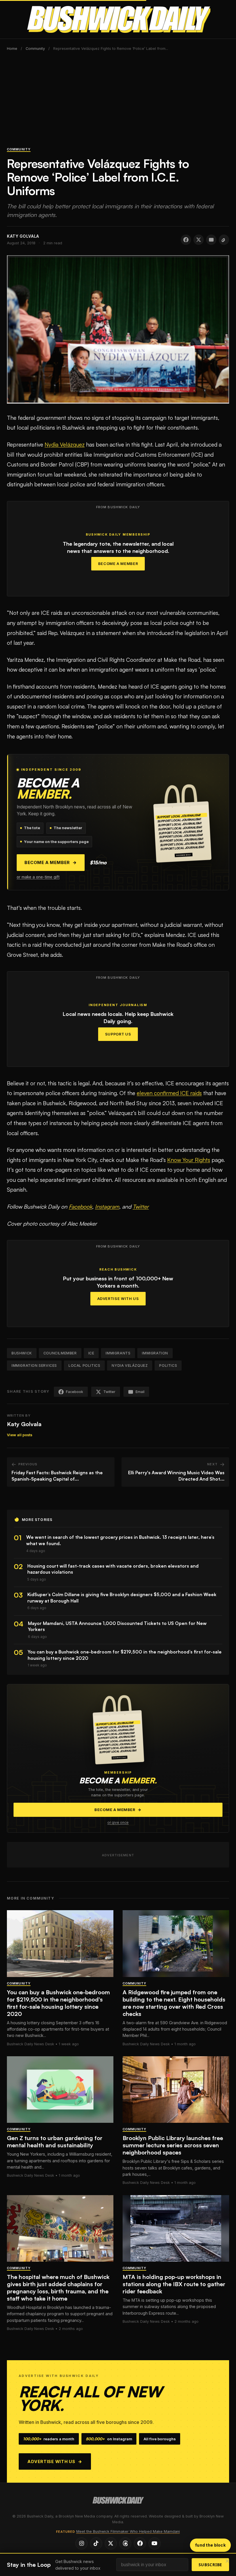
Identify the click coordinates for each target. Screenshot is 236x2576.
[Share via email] (211, 240)
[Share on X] (199, 240)
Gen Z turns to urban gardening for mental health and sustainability (55, 2142)
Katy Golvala (24, 1424)
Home (12, 49)
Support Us (118, 1034)
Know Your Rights (189, 1160)
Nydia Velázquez (65, 445)
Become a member (51, 863)
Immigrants (118, 1353)
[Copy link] (224, 240)
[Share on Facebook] (186, 240)
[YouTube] (155, 2543)
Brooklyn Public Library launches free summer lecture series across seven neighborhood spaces (173, 2145)
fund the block (210, 2545)
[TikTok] (96, 2543)
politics (168, 1366)
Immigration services (34, 1366)
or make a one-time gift (38, 877)
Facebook (80, 1207)
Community (35, 49)
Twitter (141, 1207)
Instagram (107, 1207)
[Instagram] (81, 2543)
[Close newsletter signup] (227, 2561)
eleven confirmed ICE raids (169, 1093)
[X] (111, 2543)
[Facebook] (140, 2543)
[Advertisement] (118, 102)
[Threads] (125, 2543)
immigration (155, 1353)
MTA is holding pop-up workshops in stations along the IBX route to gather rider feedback (174, 2284)
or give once (118, 1823)
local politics (84, 1366)
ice (91, 1353)
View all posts (20, 1435)
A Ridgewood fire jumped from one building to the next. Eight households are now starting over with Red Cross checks (174, 2003)
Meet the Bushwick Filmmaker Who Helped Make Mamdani (128, 2531)
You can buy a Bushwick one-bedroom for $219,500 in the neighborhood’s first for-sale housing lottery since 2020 (58, 2003)
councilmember (60, 1353)
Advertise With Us (118, 1299)
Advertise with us (55, 2461)
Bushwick (22, 1353)
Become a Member (118, 564)
